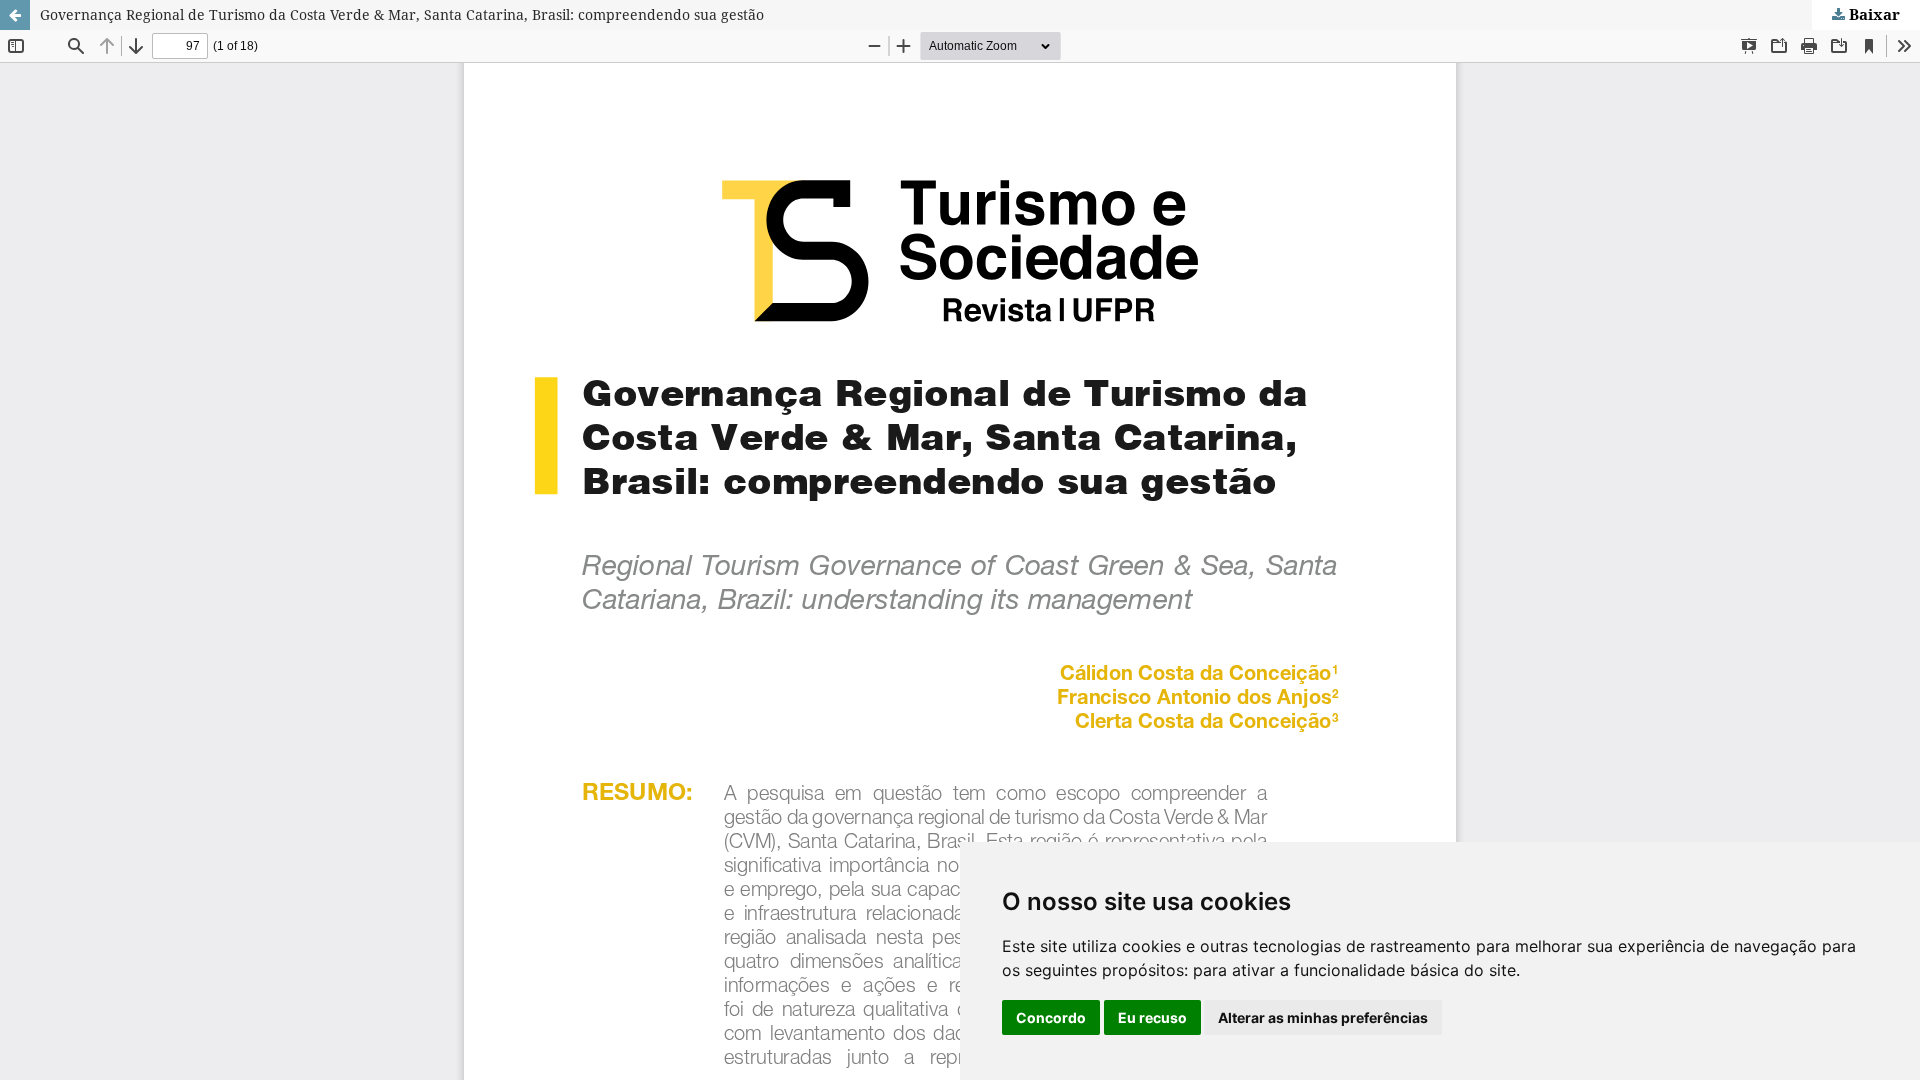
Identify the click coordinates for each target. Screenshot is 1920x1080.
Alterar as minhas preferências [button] (1323, 1017)
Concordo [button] (1051, 1017)
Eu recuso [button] (1152, 1017)
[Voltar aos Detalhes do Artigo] (15, 15)
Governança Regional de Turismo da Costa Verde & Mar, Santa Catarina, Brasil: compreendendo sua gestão (402, 14)
